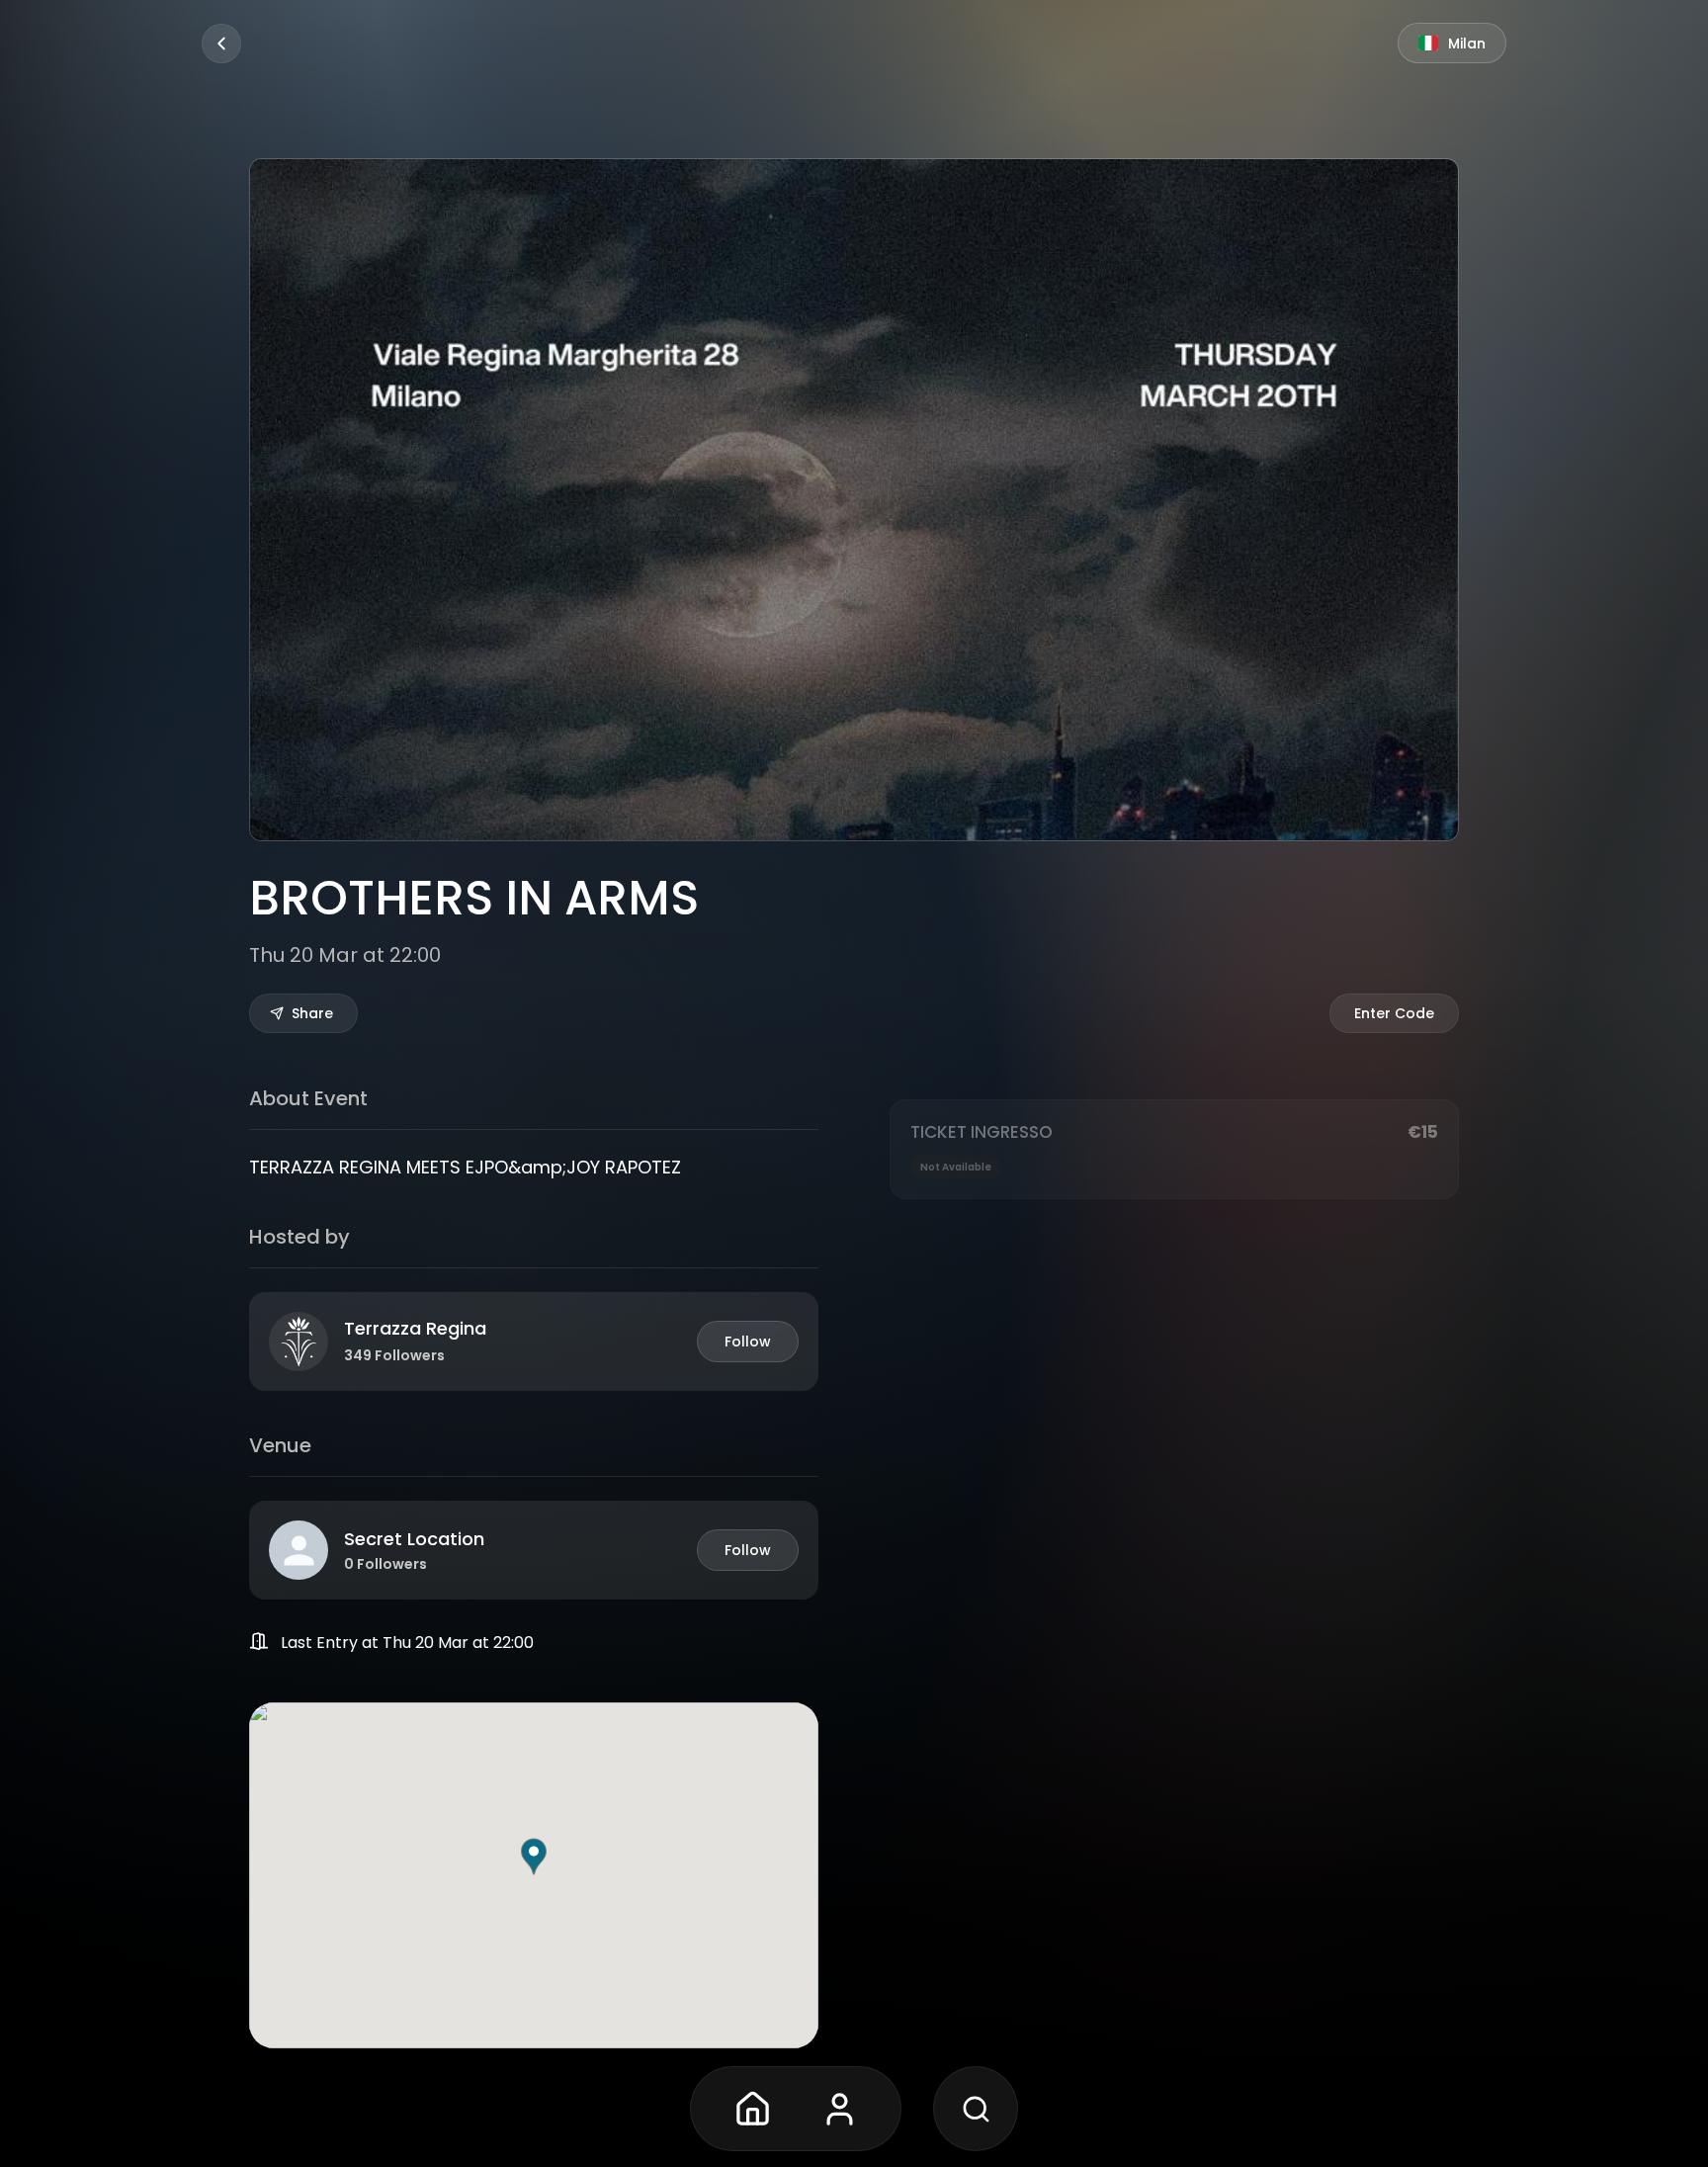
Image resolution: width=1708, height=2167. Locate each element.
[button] (534, 1857)
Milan (1467, 43)
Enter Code (1394, 1013)
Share (312, 1013)
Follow (748, 1342)
